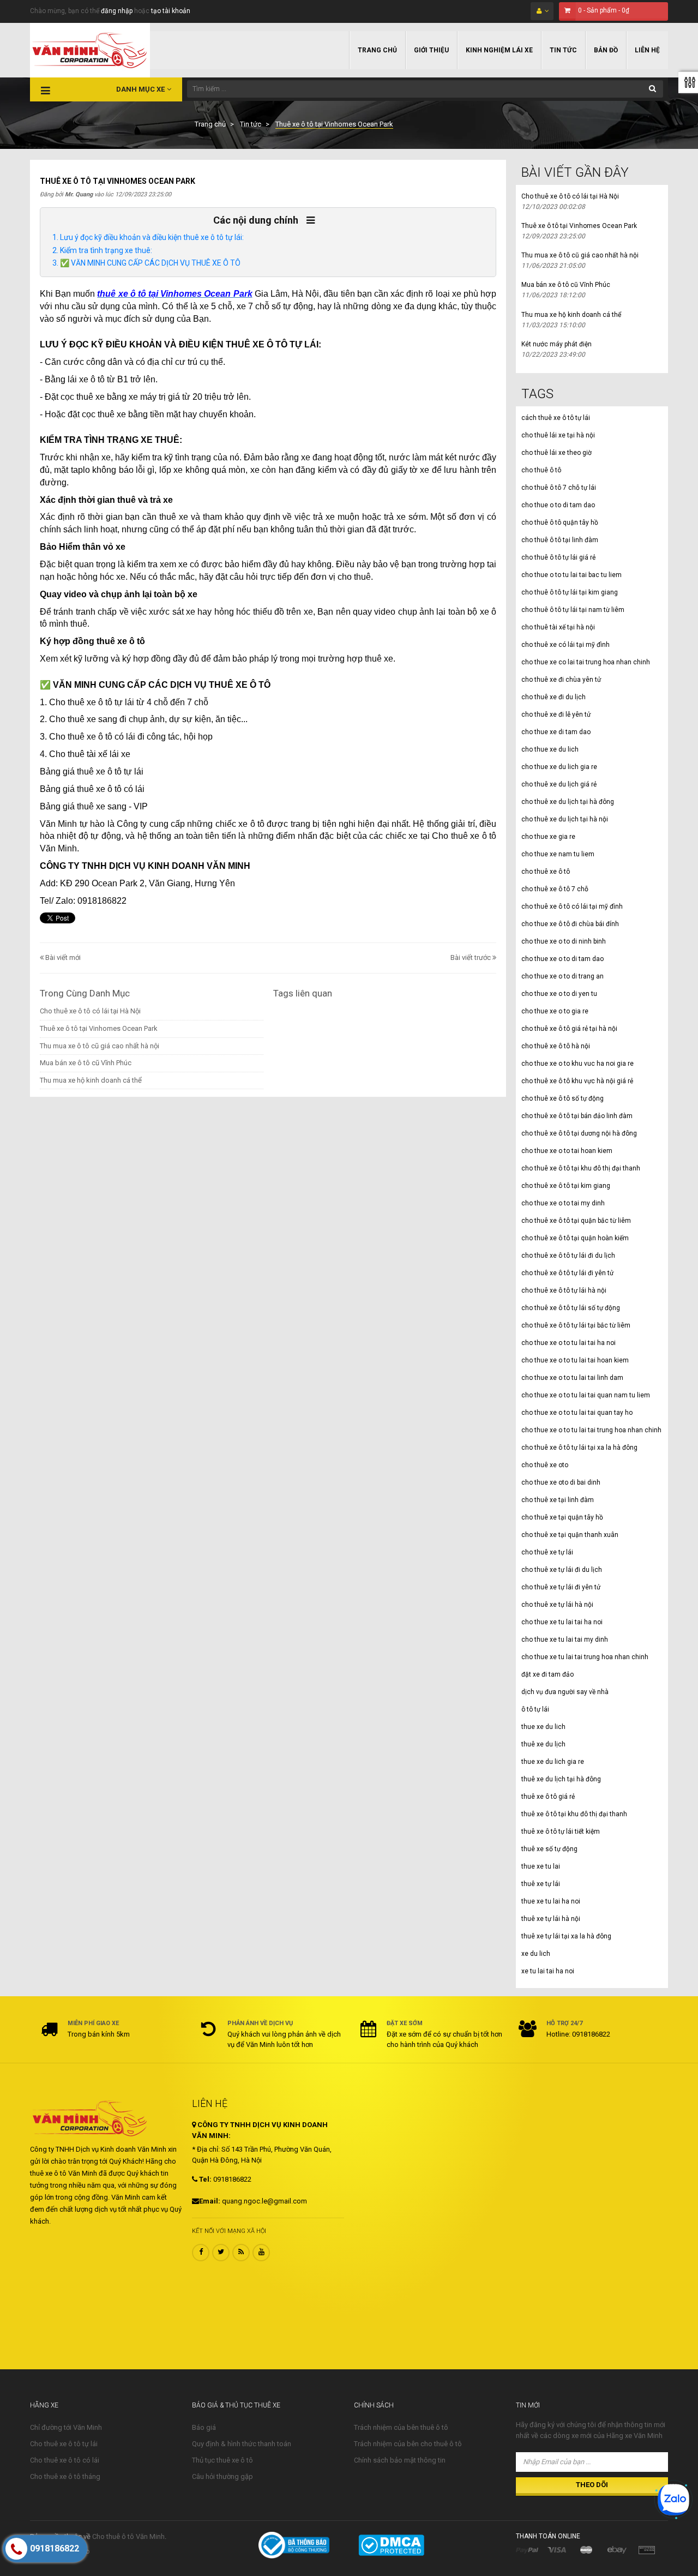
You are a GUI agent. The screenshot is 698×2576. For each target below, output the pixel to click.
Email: (210, 2201)
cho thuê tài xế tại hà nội (558, 627)
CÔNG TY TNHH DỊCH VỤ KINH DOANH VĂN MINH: (260, 2130)
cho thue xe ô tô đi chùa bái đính (570, 924)
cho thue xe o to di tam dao (562, 959)
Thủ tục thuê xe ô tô (222, 2460)
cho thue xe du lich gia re (559, 767)
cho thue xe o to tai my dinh (563, 1203)
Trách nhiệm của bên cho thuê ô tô (408, 2444)
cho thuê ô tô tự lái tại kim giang (570, 592)
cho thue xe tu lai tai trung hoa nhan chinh (585, 1657)
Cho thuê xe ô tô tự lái (64, 2444)
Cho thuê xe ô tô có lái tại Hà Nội (90, 1011)
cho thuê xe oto (545, 1465)
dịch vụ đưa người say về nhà (565, 1692)
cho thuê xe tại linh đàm (558, 1500)
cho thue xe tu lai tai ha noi (562, 1622)
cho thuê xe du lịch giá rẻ (559, 784)
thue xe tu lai (541, 1866)
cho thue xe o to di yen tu (559, 994)
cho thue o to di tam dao (558, 505)
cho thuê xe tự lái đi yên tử (561, 1587)
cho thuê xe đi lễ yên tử (556, 714)
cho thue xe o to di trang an (562, 976)
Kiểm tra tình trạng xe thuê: (106, 250)
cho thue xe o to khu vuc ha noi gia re (577, 1064)
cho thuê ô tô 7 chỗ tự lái (559, 488)
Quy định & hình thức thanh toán (242, 2444)
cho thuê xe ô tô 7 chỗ (555, 889)
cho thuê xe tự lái (547, 1552)
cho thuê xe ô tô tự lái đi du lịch (568, 1256)
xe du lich (536, 1954)
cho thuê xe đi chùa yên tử (561, 680)
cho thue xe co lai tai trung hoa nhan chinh (586, 662)
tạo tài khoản (171, 11)
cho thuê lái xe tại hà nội (558, 435)
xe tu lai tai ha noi (548, 1971)
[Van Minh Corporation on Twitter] (221, 2253)
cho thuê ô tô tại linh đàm (560, 540)
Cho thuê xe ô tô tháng (65, 2476)
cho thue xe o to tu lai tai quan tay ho (577, 1413)
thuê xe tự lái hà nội (551, 1919)
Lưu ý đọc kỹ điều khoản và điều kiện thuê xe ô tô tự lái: (152, 237)
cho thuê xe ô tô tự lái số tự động (571, 1308)
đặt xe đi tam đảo (547, 1674)
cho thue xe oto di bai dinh (561, 1482)
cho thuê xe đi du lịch (553, 697)
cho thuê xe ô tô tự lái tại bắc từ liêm (576, 1325)
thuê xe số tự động (549, 1849)
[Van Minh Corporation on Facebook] (201, 2253)
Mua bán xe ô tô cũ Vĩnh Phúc (86, 1063)
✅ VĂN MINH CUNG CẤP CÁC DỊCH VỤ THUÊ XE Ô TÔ (150, 263)
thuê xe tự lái (541, 1884)
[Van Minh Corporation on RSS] (241, 2253)
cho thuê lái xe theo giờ (556, 453)
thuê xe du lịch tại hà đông (561, 1779)
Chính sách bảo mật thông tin (400, 2460)
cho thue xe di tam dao (556, 732)
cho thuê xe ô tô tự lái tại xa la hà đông (579, 1448)
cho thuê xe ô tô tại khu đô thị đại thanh (581, 1168)
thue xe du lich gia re (553, 1762)
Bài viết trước (471, 957)
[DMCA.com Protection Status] (391, 2545)
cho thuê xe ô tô (546, 872)
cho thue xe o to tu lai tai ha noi (568, 1343)
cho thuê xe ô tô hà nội (556, 1046)
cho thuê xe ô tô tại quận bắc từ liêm (576, 1221)
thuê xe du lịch (543, 1744)
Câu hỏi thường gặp (222, 2476)
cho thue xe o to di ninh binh (564, 941)
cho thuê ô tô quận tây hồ (560, 523)
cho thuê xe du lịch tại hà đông (568, 802)
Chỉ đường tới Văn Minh (66, 2427)
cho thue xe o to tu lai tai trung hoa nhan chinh (591, 1430)
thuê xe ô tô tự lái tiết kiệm (561, 1832)
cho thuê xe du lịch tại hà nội (565, 819)
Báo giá (204, 2427)
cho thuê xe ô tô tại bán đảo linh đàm (577, 1116)
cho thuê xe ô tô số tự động (562, 1098)
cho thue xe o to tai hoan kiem (567, 1151)
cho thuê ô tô (541, 470)
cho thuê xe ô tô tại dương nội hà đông (579, 1133)
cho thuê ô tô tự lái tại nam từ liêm (573, 610)
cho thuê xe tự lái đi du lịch (562, 1570)
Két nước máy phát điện (556, 344)
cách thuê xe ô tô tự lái (556, 418)
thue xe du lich (543, 1727)
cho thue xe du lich (550, 749)
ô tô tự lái (535, 1709)
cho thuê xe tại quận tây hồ (562, 1517)
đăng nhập (117, 11)
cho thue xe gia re (548, 837)
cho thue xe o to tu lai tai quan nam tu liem (586, 1395)
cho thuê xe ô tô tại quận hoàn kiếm (575, 1238)
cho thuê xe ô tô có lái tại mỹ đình (572, 906)
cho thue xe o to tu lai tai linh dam (572, 1378)
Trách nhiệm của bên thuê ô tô (401, 2427)
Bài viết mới (62, 957)
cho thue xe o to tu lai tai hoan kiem (575, 1360)
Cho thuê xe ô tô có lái (65, 2460)
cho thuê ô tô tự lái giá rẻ (558, 557)
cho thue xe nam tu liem (558, 854)
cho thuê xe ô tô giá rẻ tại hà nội (569, 1029)
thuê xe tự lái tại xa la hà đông (566, 1936)
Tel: (204, 2179)
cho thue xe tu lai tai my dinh (565, 1640)
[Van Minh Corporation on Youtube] (261, 2253)
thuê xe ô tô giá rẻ (548, 1797)
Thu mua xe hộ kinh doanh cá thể (91, 1080)
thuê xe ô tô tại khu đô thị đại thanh (574, 1814)
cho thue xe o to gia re (555, 1011)
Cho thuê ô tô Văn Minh (128, 2536)
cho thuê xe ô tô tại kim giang (566, 1186)
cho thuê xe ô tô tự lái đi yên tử (567, 1273)
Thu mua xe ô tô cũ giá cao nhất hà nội (100, 1046)
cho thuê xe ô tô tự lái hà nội (564, 1290)
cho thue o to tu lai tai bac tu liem (571, 575)
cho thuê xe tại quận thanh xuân (570, 1535)
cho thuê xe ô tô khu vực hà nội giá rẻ (577, 1081)
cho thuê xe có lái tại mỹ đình (565, 645)
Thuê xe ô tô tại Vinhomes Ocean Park (99, 1028)
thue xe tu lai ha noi (551, 1901)
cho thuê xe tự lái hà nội (557, 1605)
